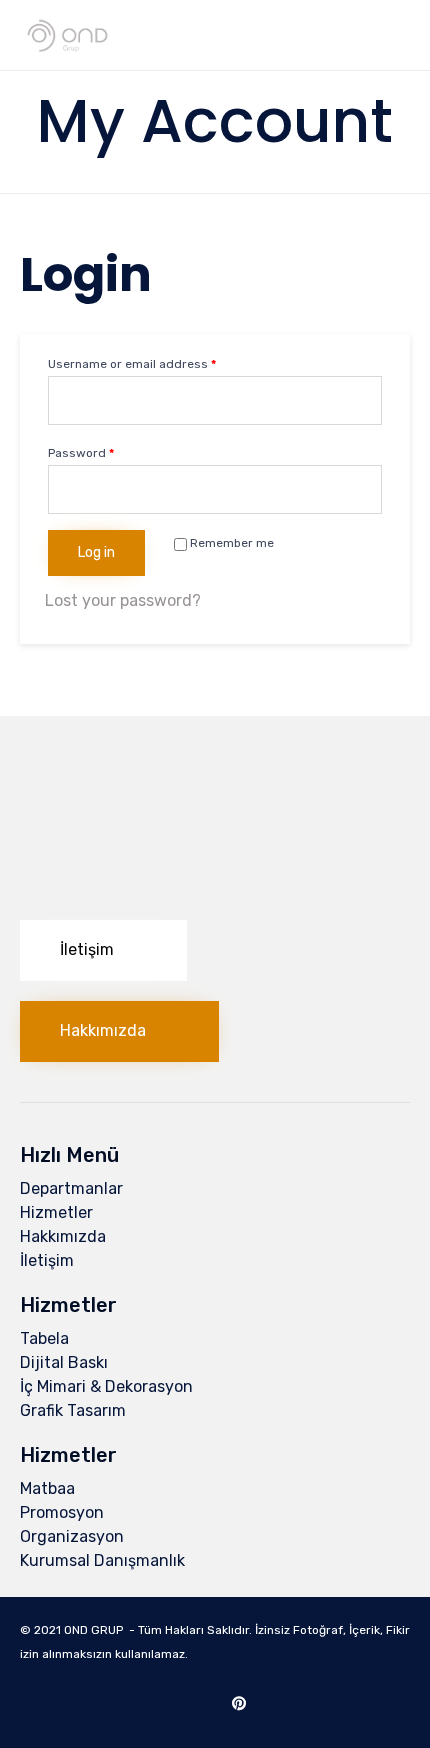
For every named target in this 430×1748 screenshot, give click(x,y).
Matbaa (47, 1488)
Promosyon (62, 1512)
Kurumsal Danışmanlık (102, 1560)
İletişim (47, 1260)
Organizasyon (72, 1536)
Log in (96, 552)
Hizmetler (56, 1212)
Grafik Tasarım (73, 1410)
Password (81, 453)
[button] (103, 950)
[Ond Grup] (67, 35)
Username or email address (132, 364)
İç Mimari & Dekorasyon (106, 1386)
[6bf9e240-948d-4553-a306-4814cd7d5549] (215, 894)
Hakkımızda (63, 1236)
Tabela (44, 1338)
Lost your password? (123, 600)
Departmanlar (71, 1188)
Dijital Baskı (64, 1362)
